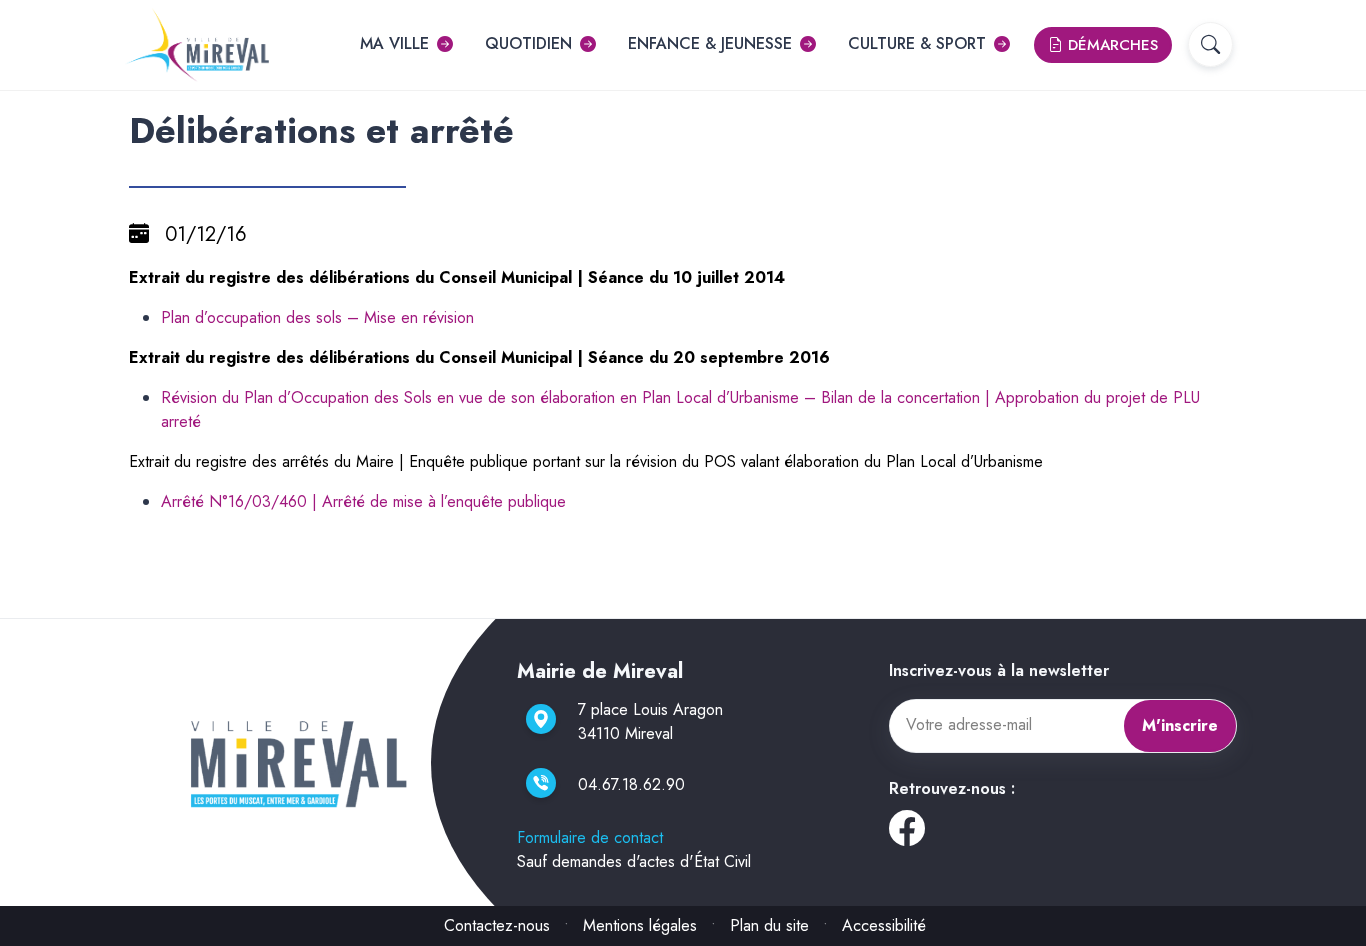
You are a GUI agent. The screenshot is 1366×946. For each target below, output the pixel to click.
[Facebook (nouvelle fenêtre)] (907, 835)
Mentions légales (640, 925)
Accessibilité (884, 925)
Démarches (1110, 45)
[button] (1210, 44)
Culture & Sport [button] (917, 43)
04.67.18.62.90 (631, 784)
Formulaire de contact (590, 837)
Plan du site (769, 925)
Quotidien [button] (528, 43)
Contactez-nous (497, 925)
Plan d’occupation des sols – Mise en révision (317, 317)
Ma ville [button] (394, 43)
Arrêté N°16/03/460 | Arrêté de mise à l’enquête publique (363, 501)
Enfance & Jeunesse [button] (710, 43)
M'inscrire (1180, 725)
